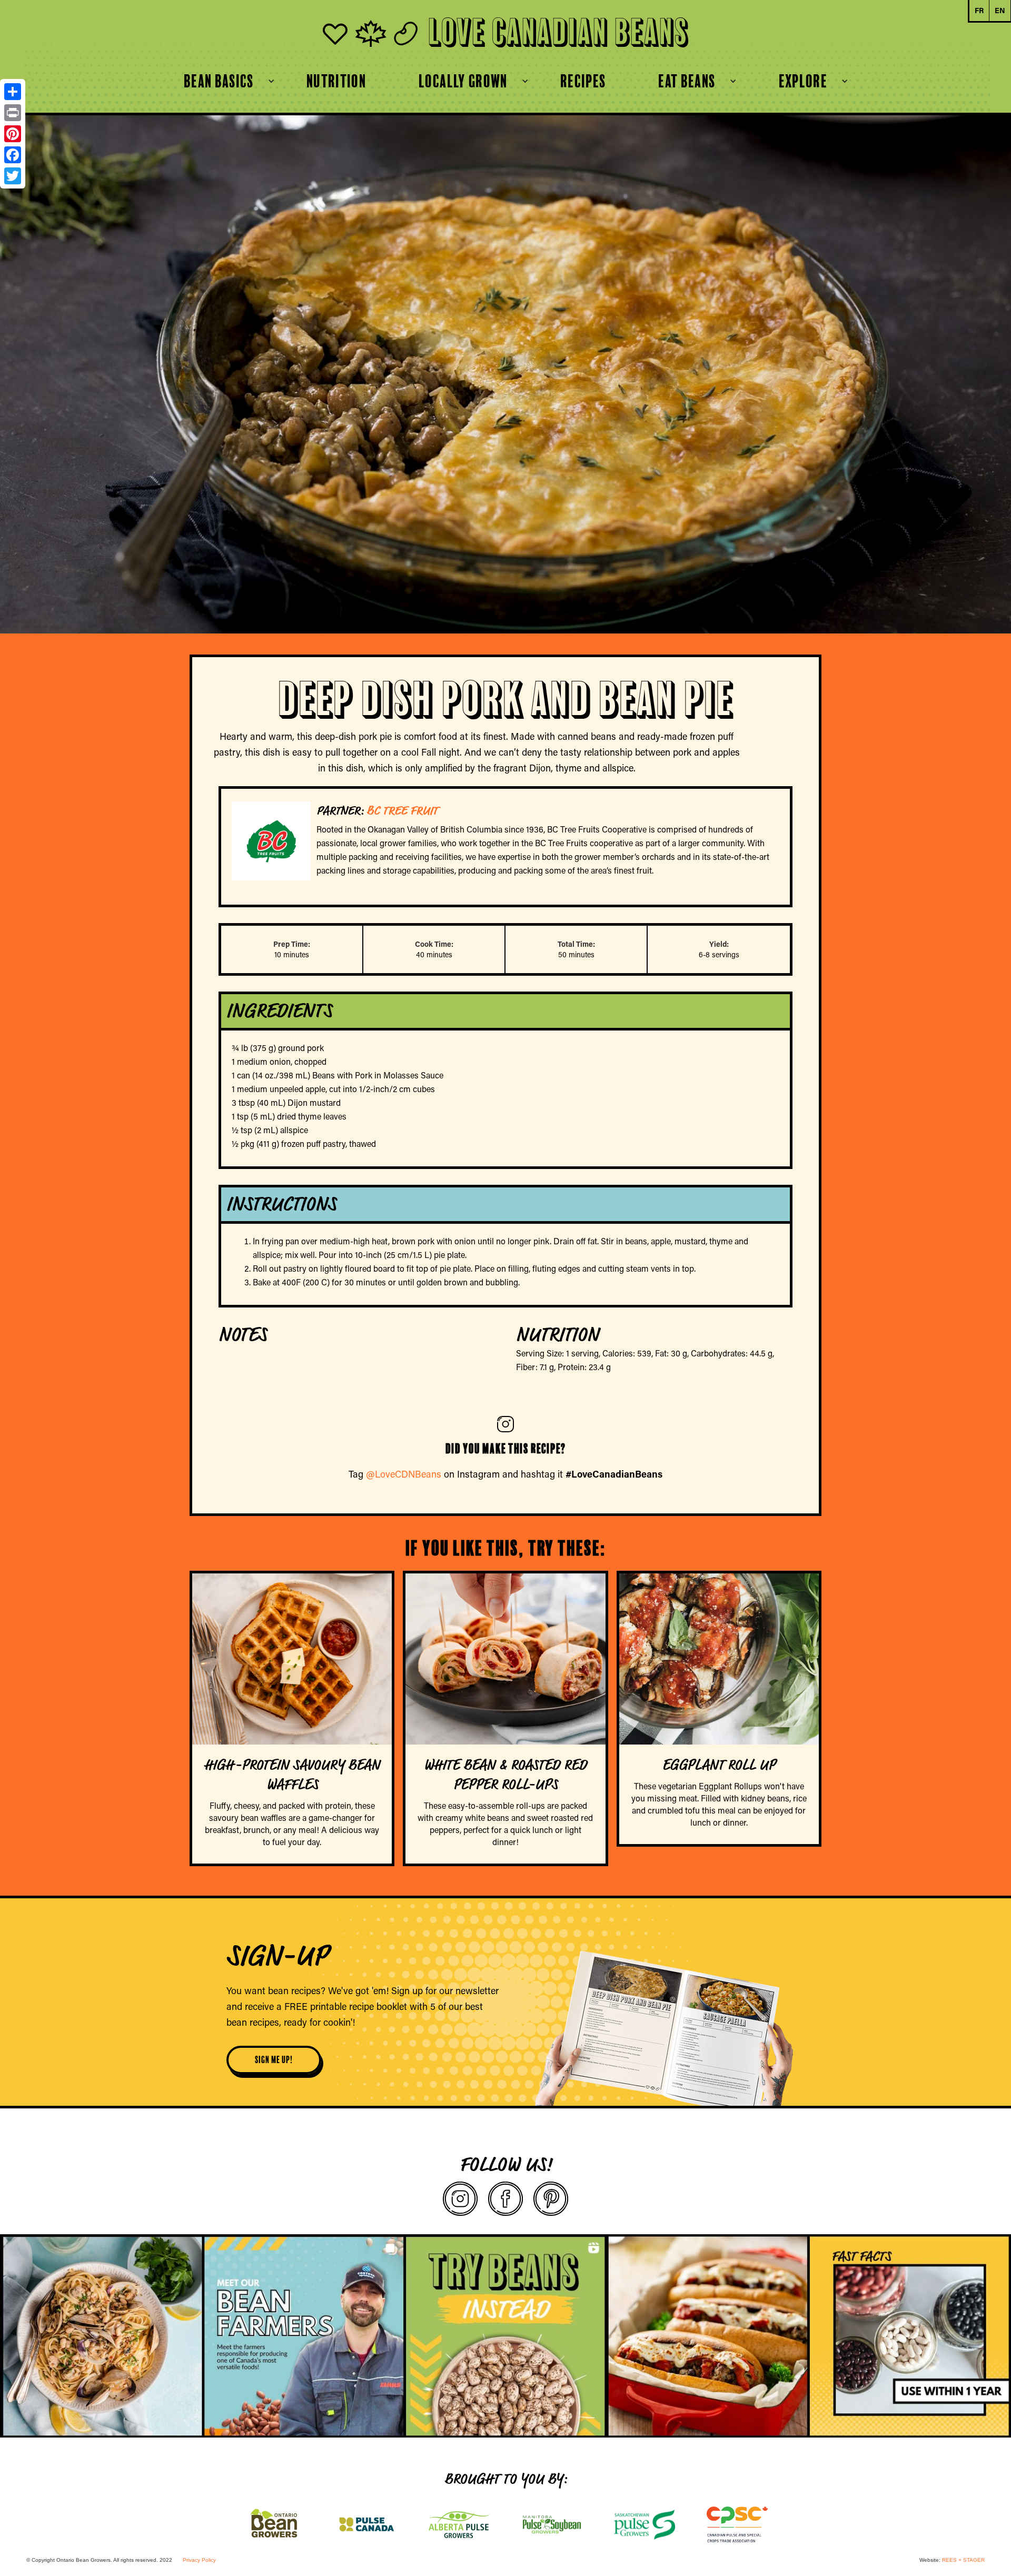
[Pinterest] (13, 134)
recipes (583, 81)
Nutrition (336, 81)
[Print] (13, 113)
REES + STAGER (963, 2560)
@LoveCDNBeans (404, 1474)
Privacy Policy (199, 2560)
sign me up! (274, 2060)
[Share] (13, 92)
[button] (219, 81)
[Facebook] (13, 155)
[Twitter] (13, 176)
